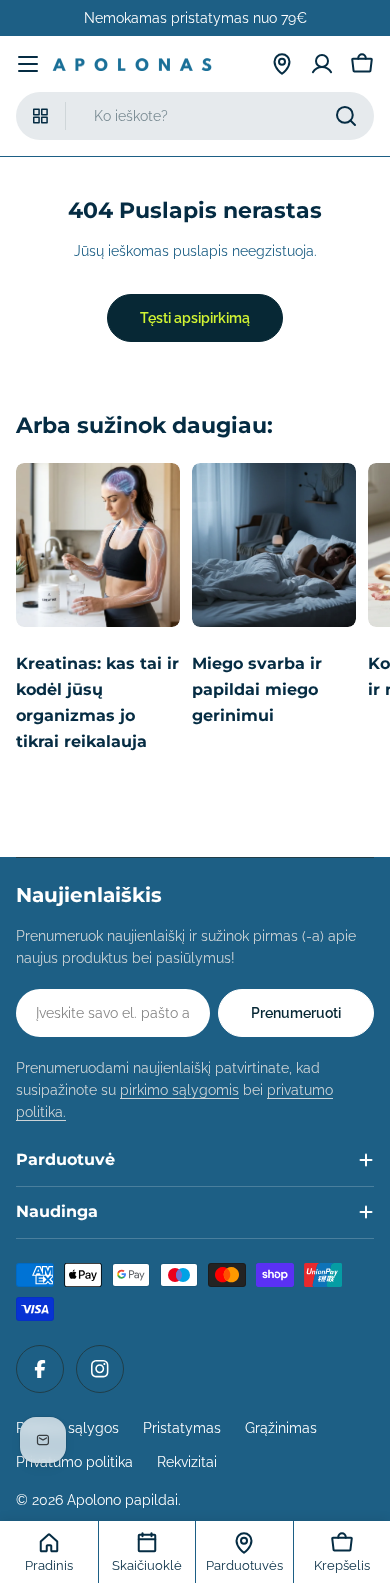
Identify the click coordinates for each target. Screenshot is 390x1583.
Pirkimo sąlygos (67, 1428)
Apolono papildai (122, 1500)
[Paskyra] (322, 64)
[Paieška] (346, 116)
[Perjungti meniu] (28, 64)
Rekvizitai (187, 1462)
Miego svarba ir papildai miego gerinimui (257, 689)
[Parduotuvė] (282, 64)
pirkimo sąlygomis (179, 1090)
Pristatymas (182, 1428)
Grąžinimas (281, 1428)
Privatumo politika (74, 1462)
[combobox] (195, 116)
